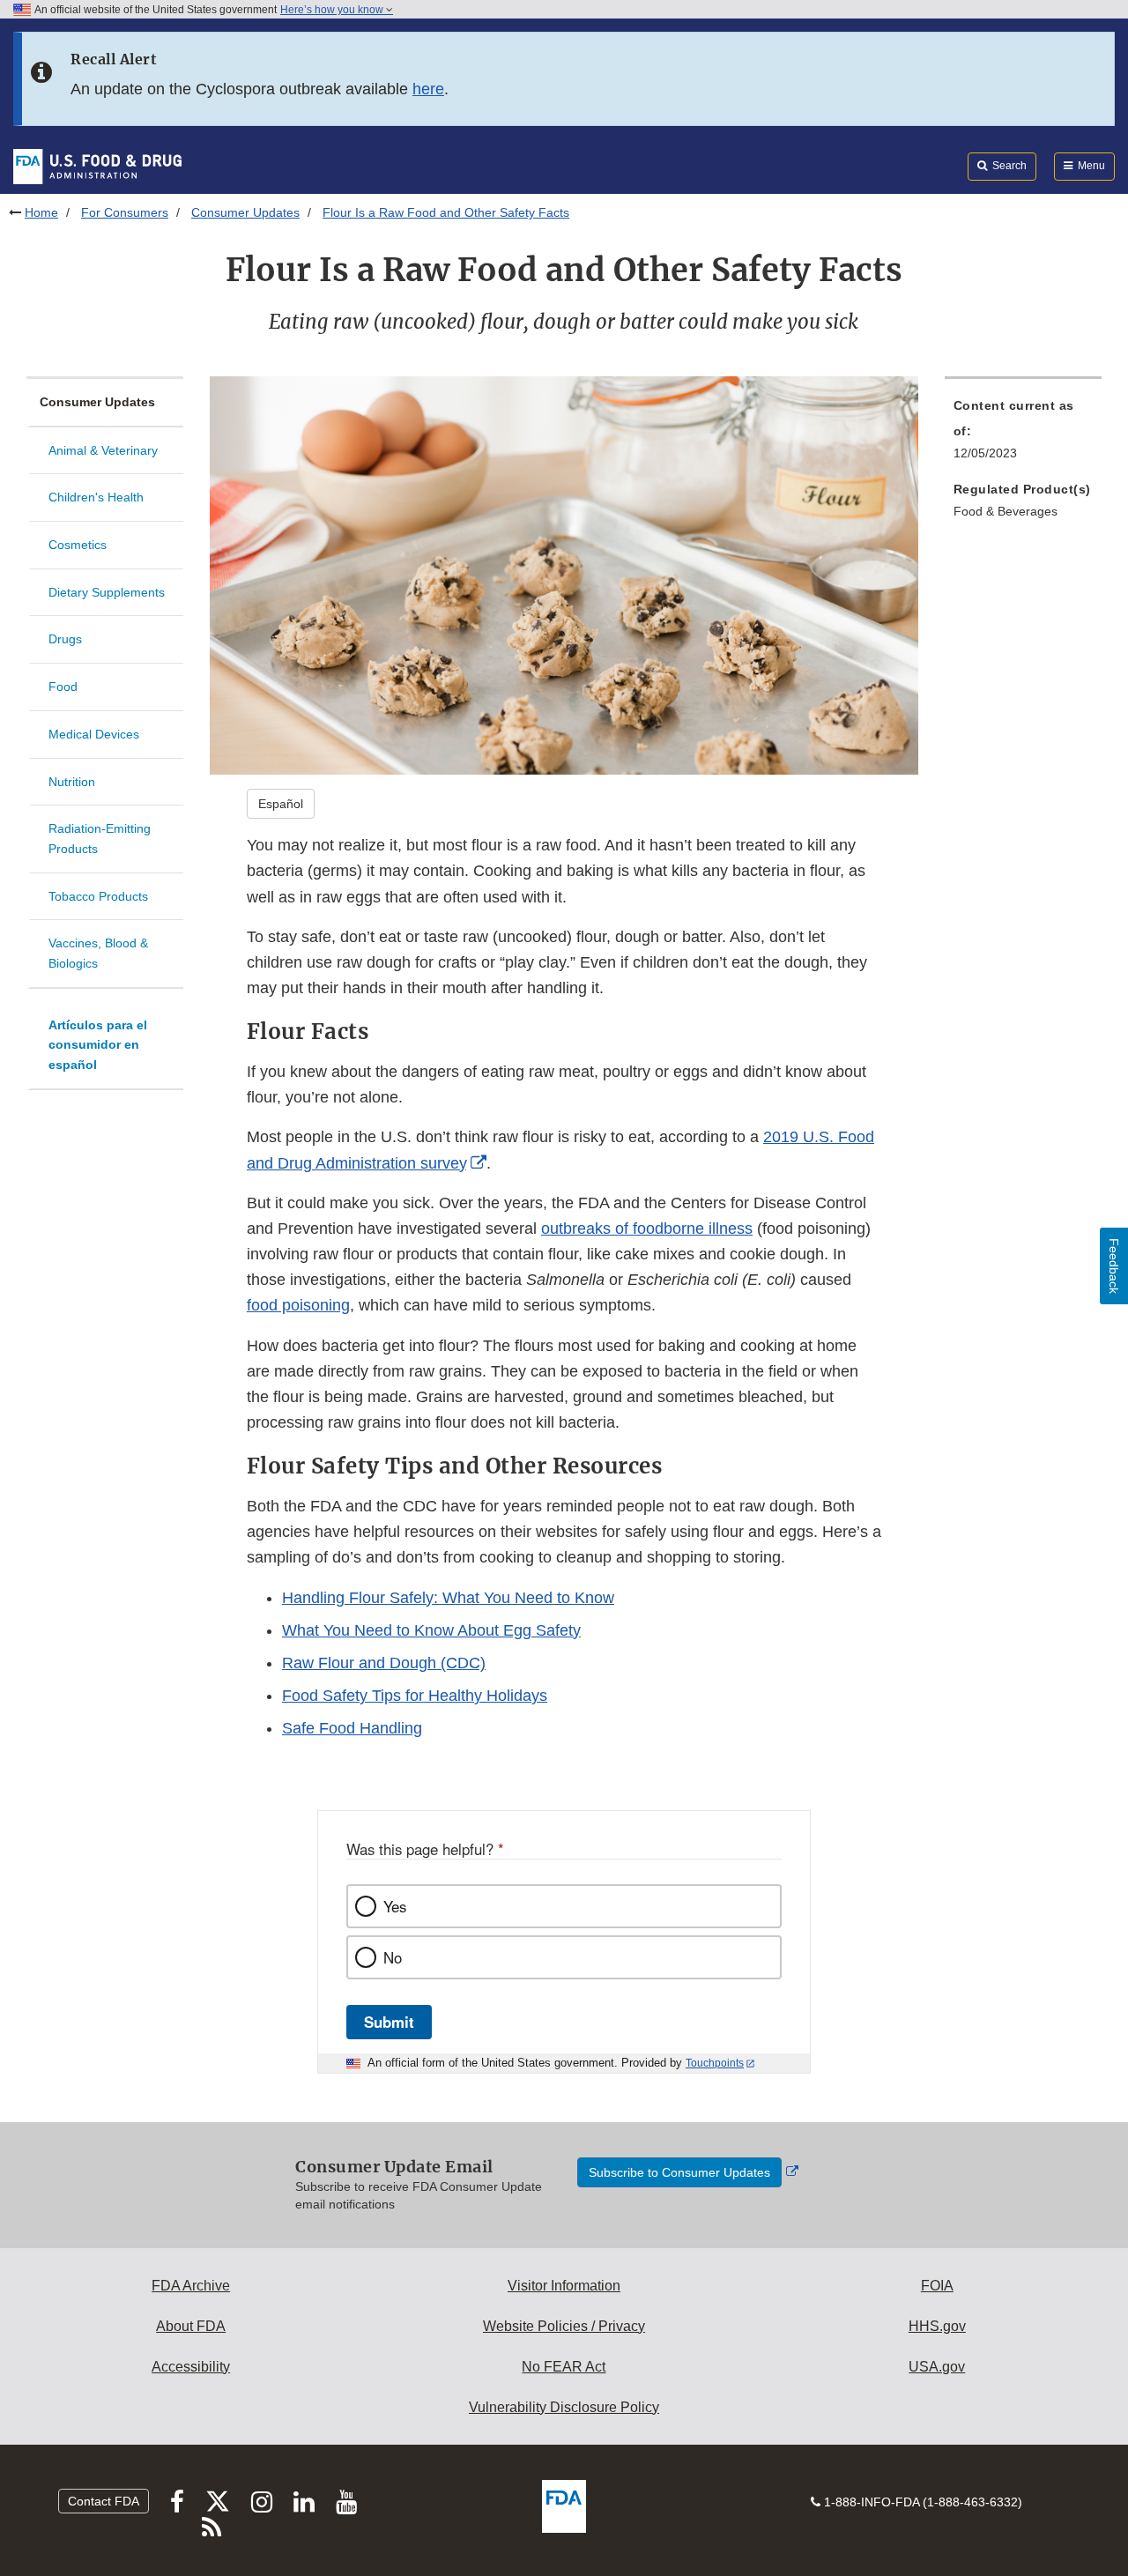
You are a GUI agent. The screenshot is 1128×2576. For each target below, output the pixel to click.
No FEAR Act (564, 2367)
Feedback (1114, 1266)
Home (41, 212)
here (428, 89)
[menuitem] (1023, 434)
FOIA (937, 2286)
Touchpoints (715, 2063)
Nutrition (72, 782)
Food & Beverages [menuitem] (1006, 511)
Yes (395, 1906)
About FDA (191, 2326)
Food (63, 687)
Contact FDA (104, 2501)
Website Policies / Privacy (564, 2326)
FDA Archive (191, 2286)
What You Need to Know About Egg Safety (431, 1630)
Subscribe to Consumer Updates (679, 2172)
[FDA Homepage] (97, 166)
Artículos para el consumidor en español (98, 1045)
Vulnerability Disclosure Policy (564, 2407)
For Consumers (125, 212)
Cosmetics (78, 545)
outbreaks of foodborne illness (647, 1229)
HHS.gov (937, 2326)
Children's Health (96, 497)
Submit (389, 2022)
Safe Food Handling (352, 1728)
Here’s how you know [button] (333, 10)
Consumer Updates (245, 212)
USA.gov (937, 2367)
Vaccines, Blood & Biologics (98, 953)
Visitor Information (564, 2286)
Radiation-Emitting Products (100, 839)
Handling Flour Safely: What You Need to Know (448, 1598)
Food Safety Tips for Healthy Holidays (415, 1696)
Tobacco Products (98, 896)
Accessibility (191, 2367)
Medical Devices (94, 734)
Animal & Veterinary (103, 450)
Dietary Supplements (107, 592)
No (393, 1957)
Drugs (65, 639)
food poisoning (298, 1305)
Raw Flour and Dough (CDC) (384, 1663)
